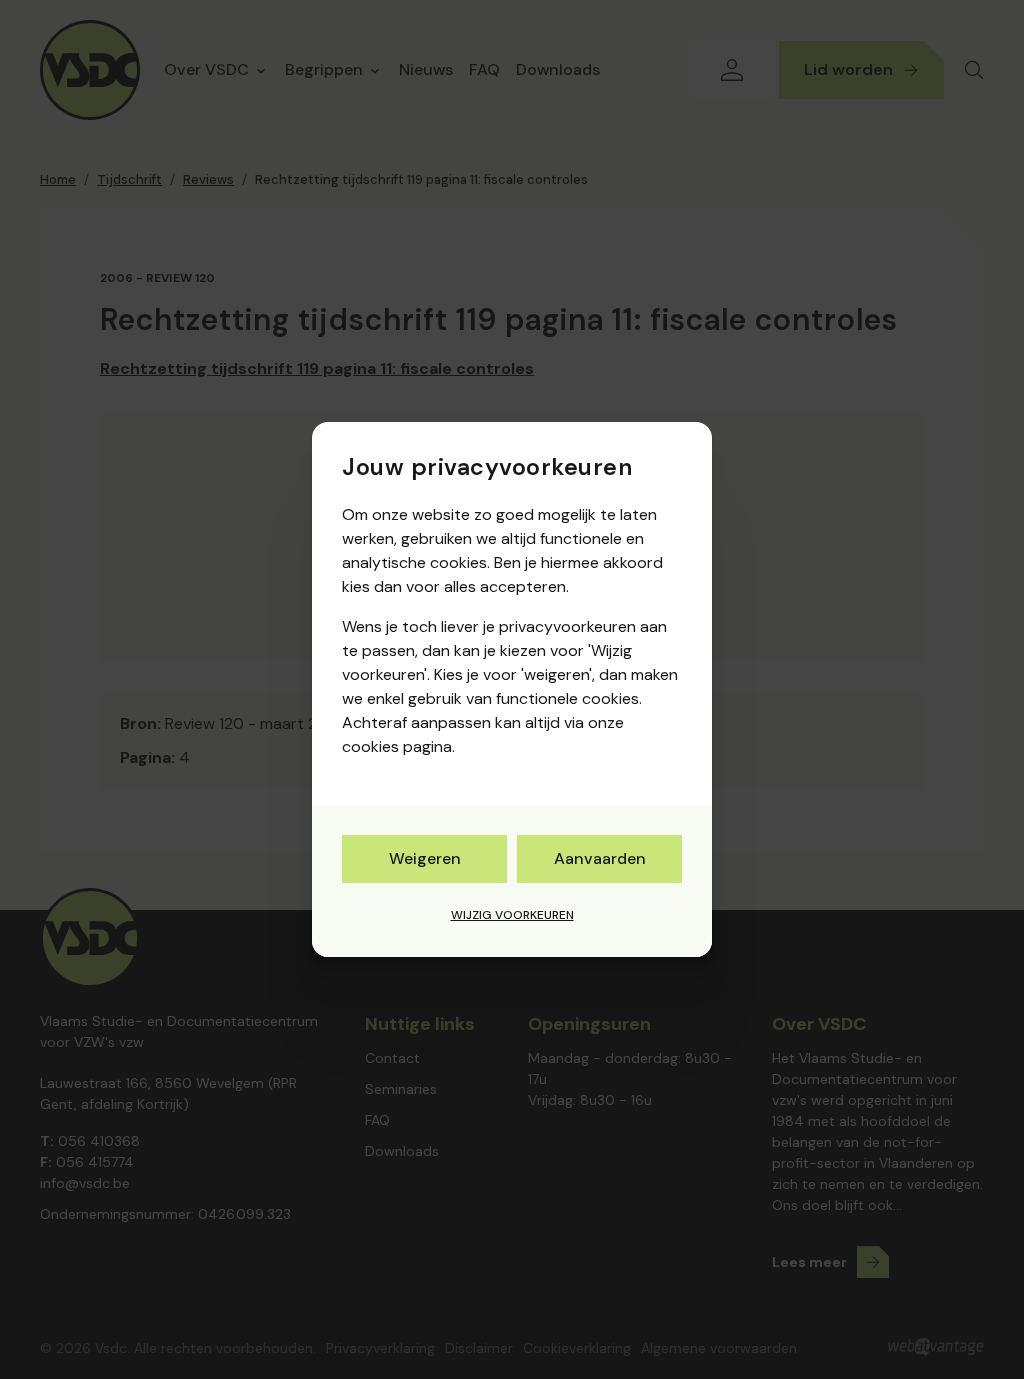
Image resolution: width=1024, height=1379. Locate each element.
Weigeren (425, 858)
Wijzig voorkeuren (512, 915)
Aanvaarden (600, 858)
